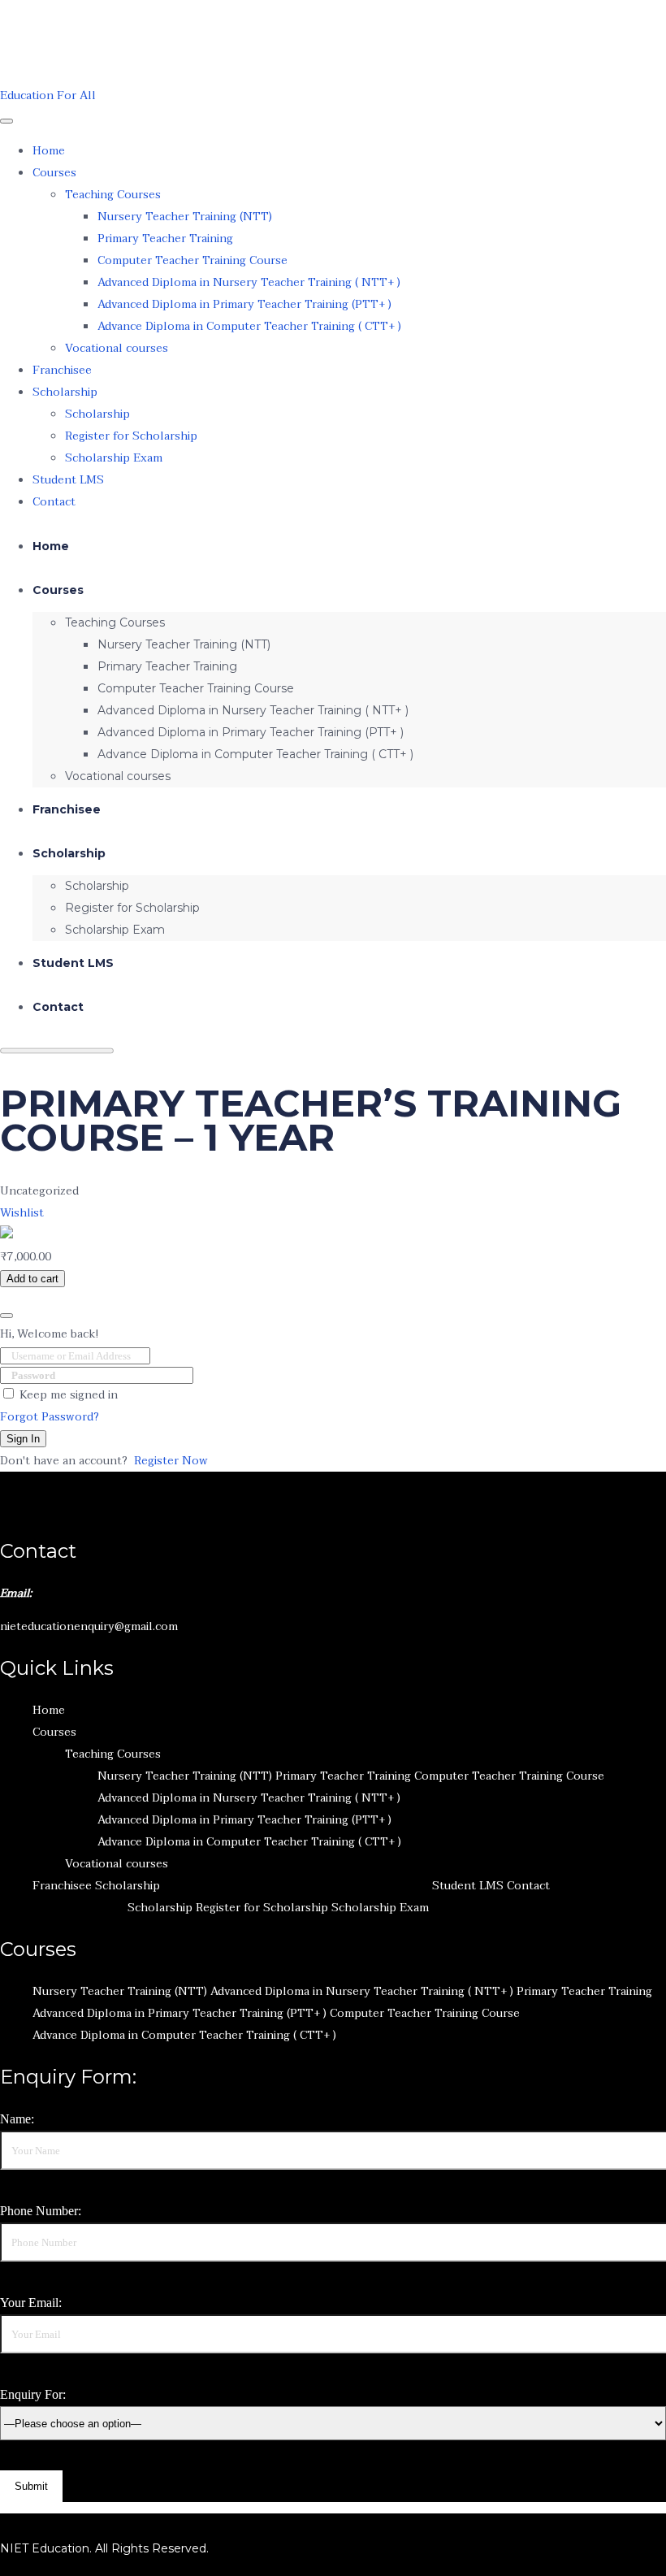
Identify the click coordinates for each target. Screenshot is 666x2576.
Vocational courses (117, 348)
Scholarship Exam (114, 458)
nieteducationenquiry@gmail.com (89, 1626)
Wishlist (22, 1213)
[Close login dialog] (6, 1316)
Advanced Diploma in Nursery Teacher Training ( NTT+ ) (249, 282)
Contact (54, 502)
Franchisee (62, 370)
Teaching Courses (113, 195)
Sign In (23, 1439)
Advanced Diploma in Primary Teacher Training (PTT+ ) (244, 304)
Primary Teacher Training (165, 239)
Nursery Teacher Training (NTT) (185, 217)
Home (49, 151)
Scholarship (65, 392)
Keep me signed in (69, 1395)
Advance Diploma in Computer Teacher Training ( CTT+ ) (249, 326)
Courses (54, 173)
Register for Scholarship (131, 436)
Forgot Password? (50, 1417)
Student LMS (68, 480)
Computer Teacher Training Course (192, 260)
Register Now (171, 1461)
